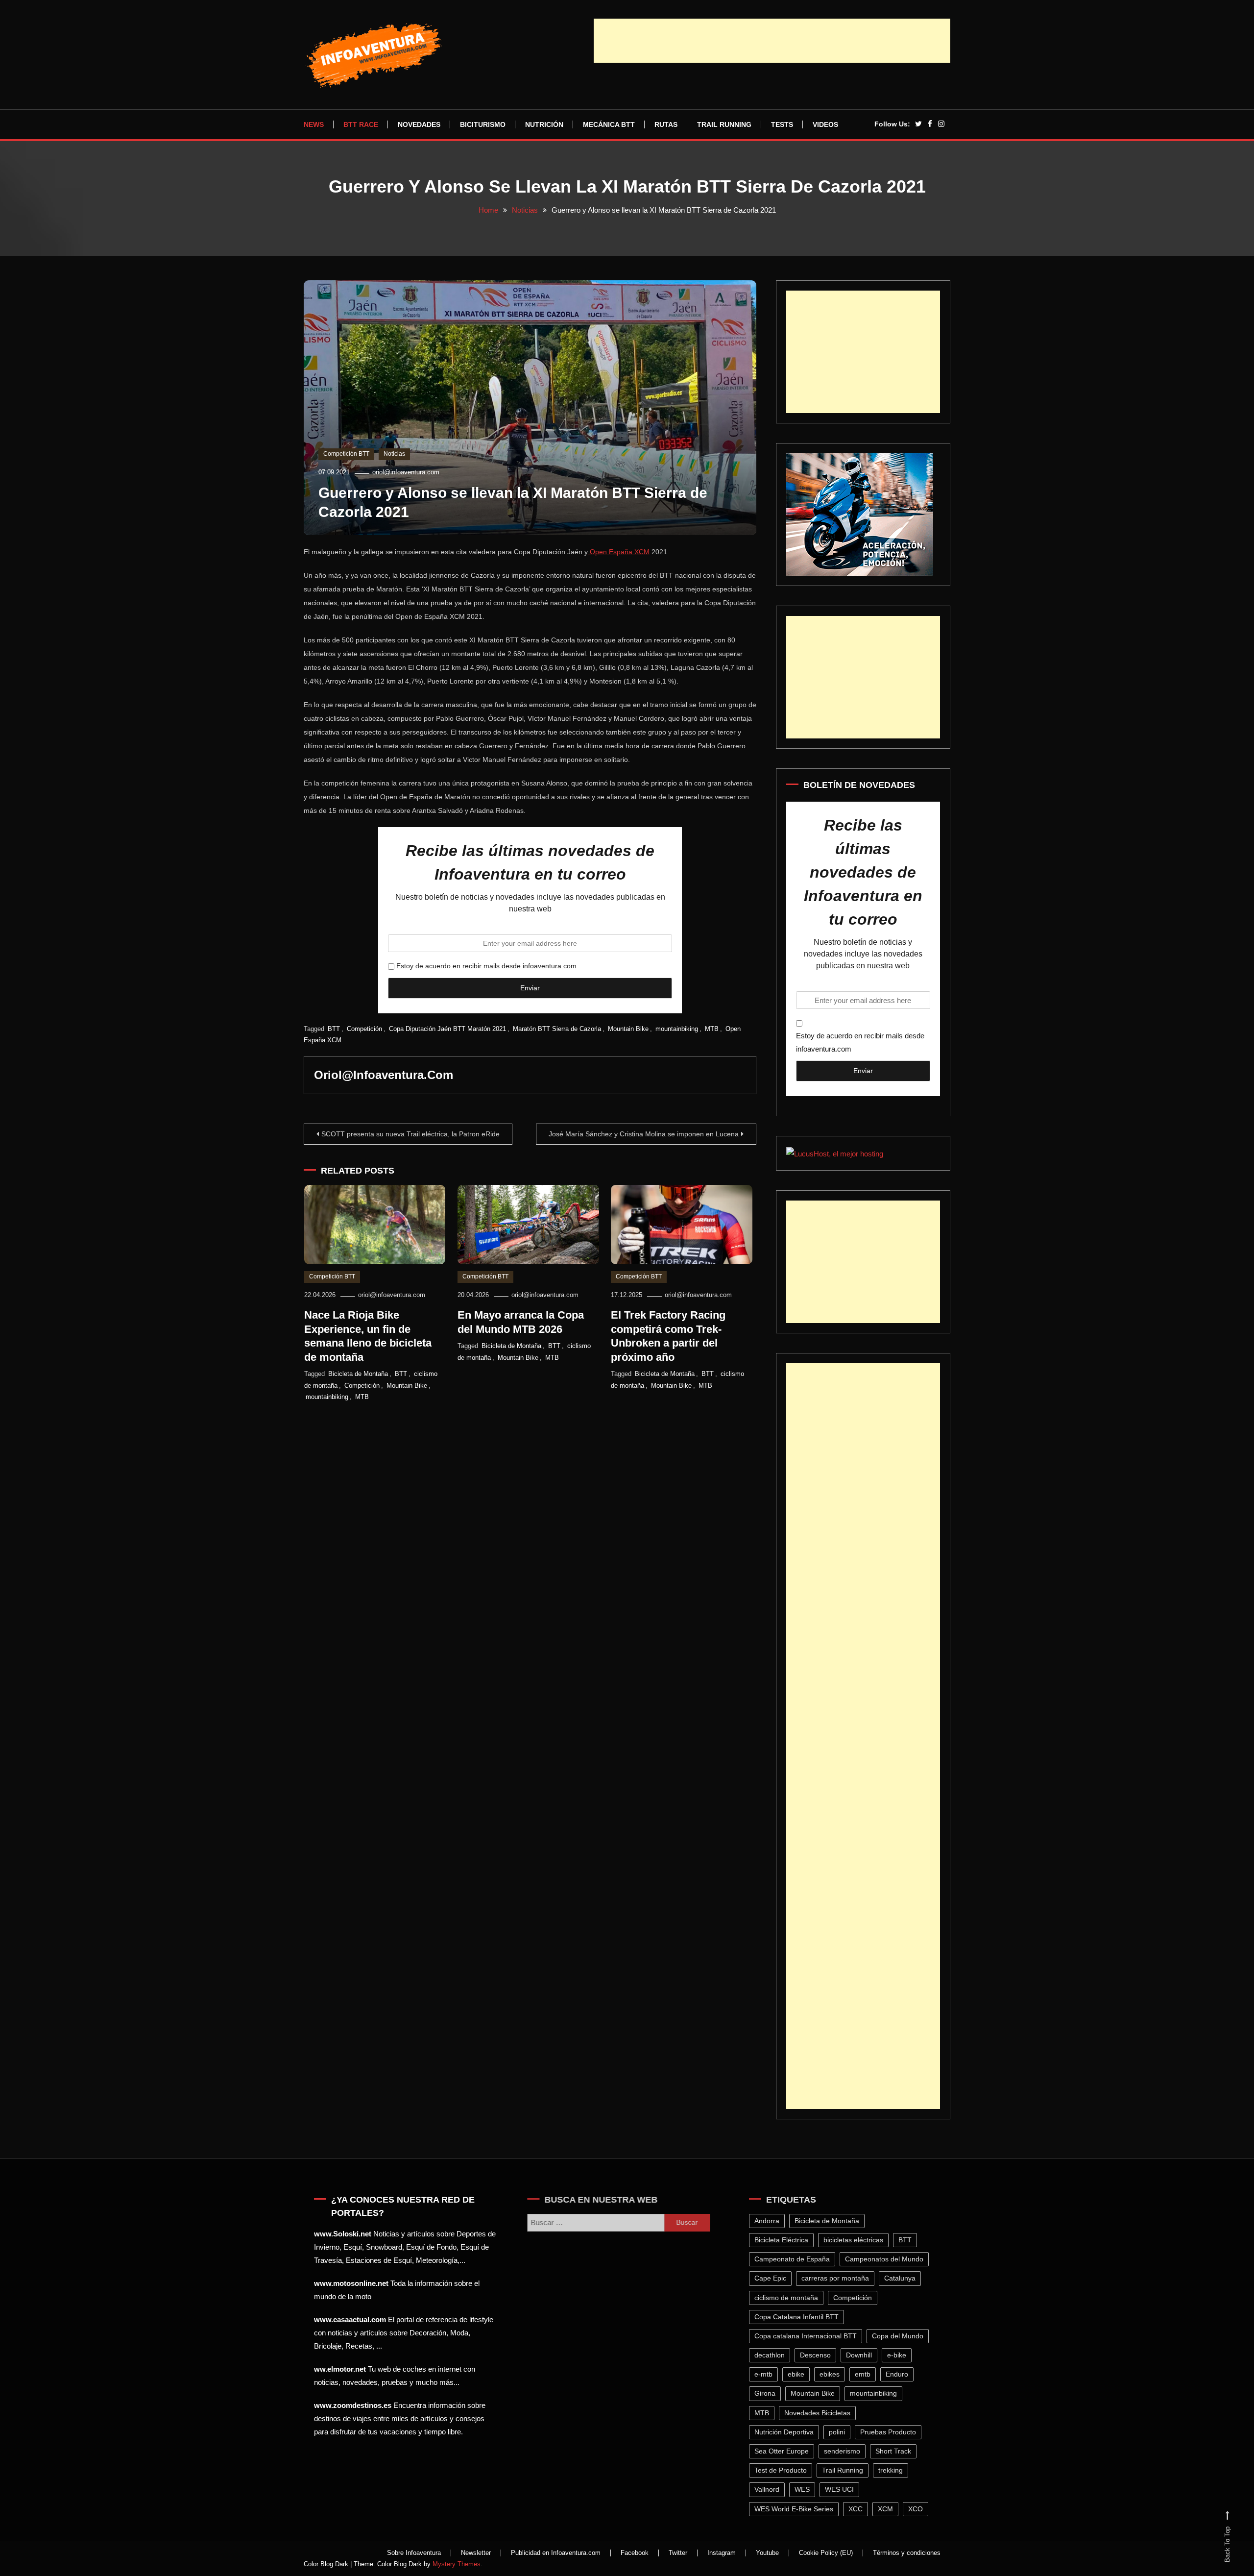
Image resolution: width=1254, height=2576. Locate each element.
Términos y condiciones (907, 2553)
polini (842, 2432)
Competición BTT (346, 454)
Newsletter (476, 2553)
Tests (782, 124)
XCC (860, 2509)
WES (807, 2489)
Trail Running (724, 124)
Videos (825, 124)
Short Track (898, 2451)
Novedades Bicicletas (822, 2413)
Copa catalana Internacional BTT (810, 2336)
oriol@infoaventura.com (406, 472)
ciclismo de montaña (791, 2298)
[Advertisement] (772, 41)
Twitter (678, 2553)
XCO (920, 2509)
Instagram (722, 2553)
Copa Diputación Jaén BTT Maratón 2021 (447, 1029)
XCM (890, 2509)
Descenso (820, 2355)
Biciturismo (483, 124)
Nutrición (544, 124)
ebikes (834, 2374)
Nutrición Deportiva (789, 2432)
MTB (712, 1029)
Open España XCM (619, 552)
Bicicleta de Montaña (358, 1374)
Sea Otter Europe (786, 2451)
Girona (770, 2393)
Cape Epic (775, 2278)
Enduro (902, 2374)
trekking (895, 2470)
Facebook (635, 2553)
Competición (364, 1029)
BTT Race (361, 124)
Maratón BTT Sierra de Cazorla (557, 1029)
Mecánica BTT (609, 124)
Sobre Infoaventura (414, 2553)
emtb (868, 2374)
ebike (801, 2374)
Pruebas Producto (893, 2432)
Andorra (772, 2221)
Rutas (666, 124)
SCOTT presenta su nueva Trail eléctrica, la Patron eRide (410, 1134)
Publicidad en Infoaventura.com (556, 2553)
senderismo (847, 2451)
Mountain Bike (628, 1029)
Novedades (419, 124)
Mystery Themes (457, 2564)
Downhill (864, 2355)
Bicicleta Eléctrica (786, 2240)
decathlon (774, 2355)
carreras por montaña (840, 2278)
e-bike (902, 2355)
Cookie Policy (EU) (826, 2553)
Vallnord (772, 2489)
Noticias (394, 454)
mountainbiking (677, 1029)
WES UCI (844, 2489)
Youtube (767, 2553)
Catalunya (905, 2278)
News (314, 124)
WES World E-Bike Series (799, 2509)
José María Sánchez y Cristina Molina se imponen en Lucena (644, 1134)
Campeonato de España (797, 2259)
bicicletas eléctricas (858, 2240)
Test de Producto (785, 2470)
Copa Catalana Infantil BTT (801, 2317)
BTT (334, 1029)
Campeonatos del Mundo (889, 2259)
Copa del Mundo (903, 2336)
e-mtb (768, 2374)
